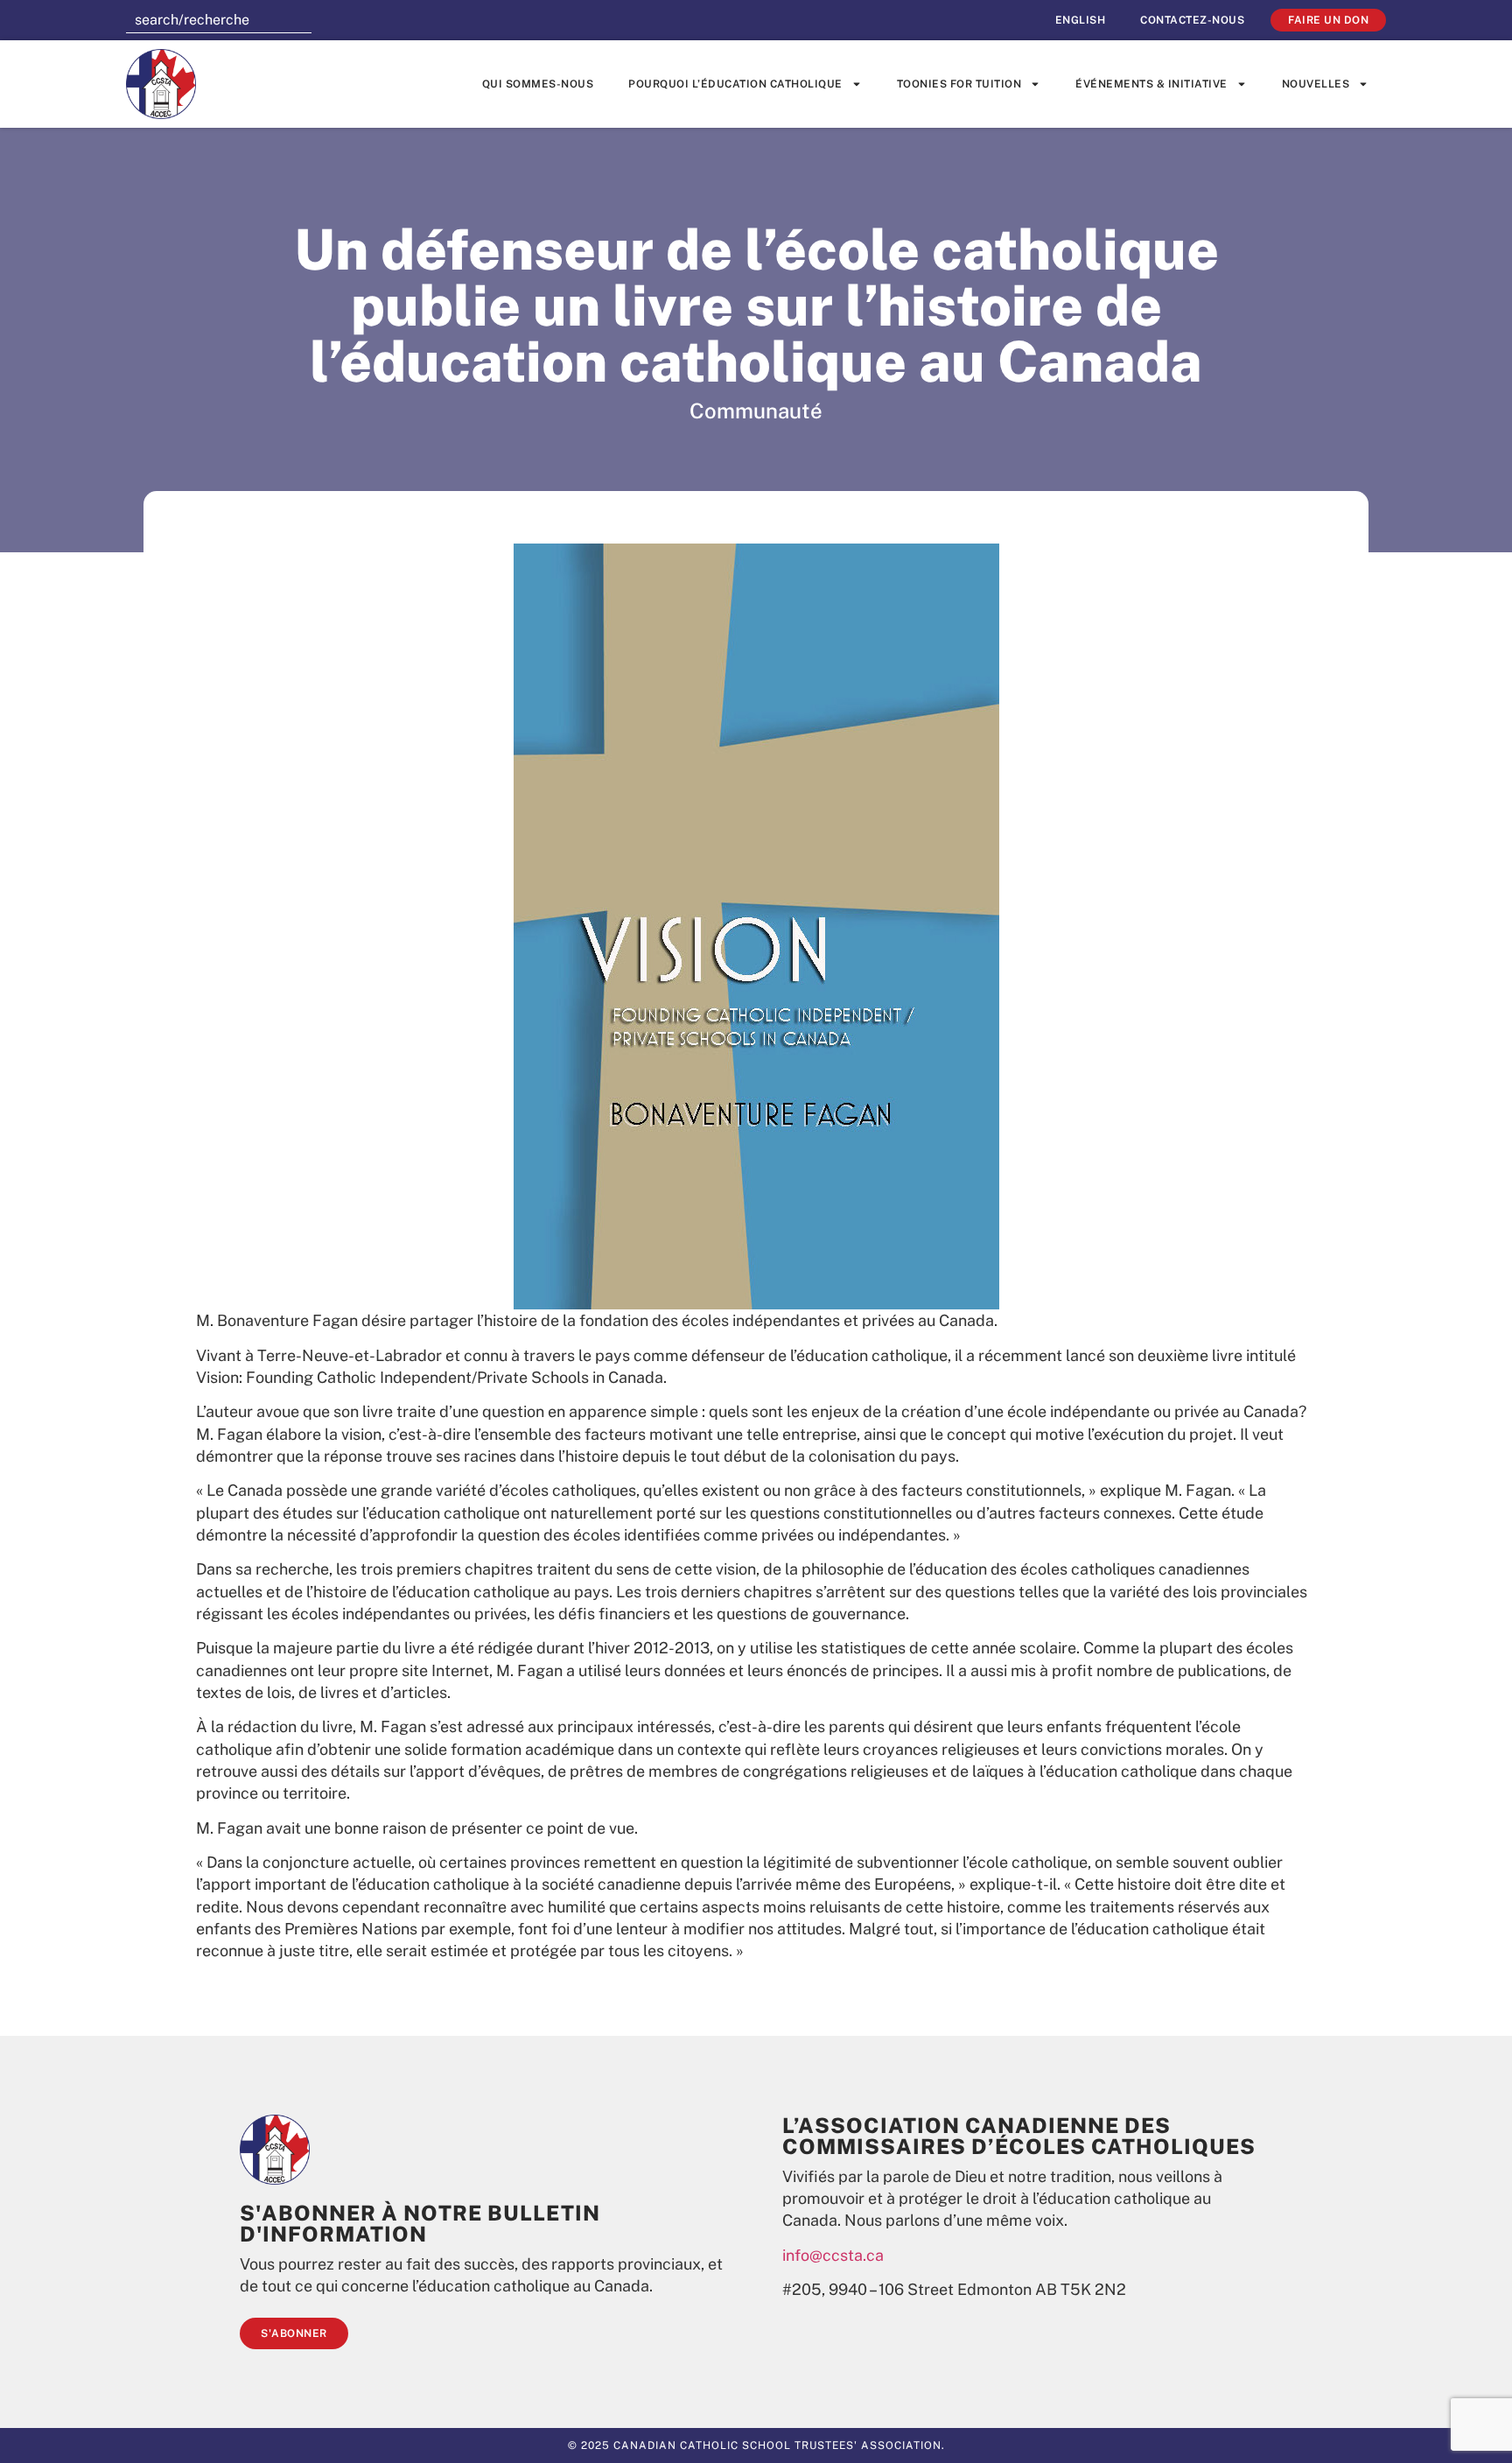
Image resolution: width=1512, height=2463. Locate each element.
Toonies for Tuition (959, 84)
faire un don (1328, 20)
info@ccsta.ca (833, 2255)
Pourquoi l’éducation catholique (735, 84)
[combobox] (219, 20)
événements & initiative (1151, 84)
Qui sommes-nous (538, 84)
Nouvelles (1316, 84)
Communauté (756, 410)
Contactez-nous (1192, 20)
